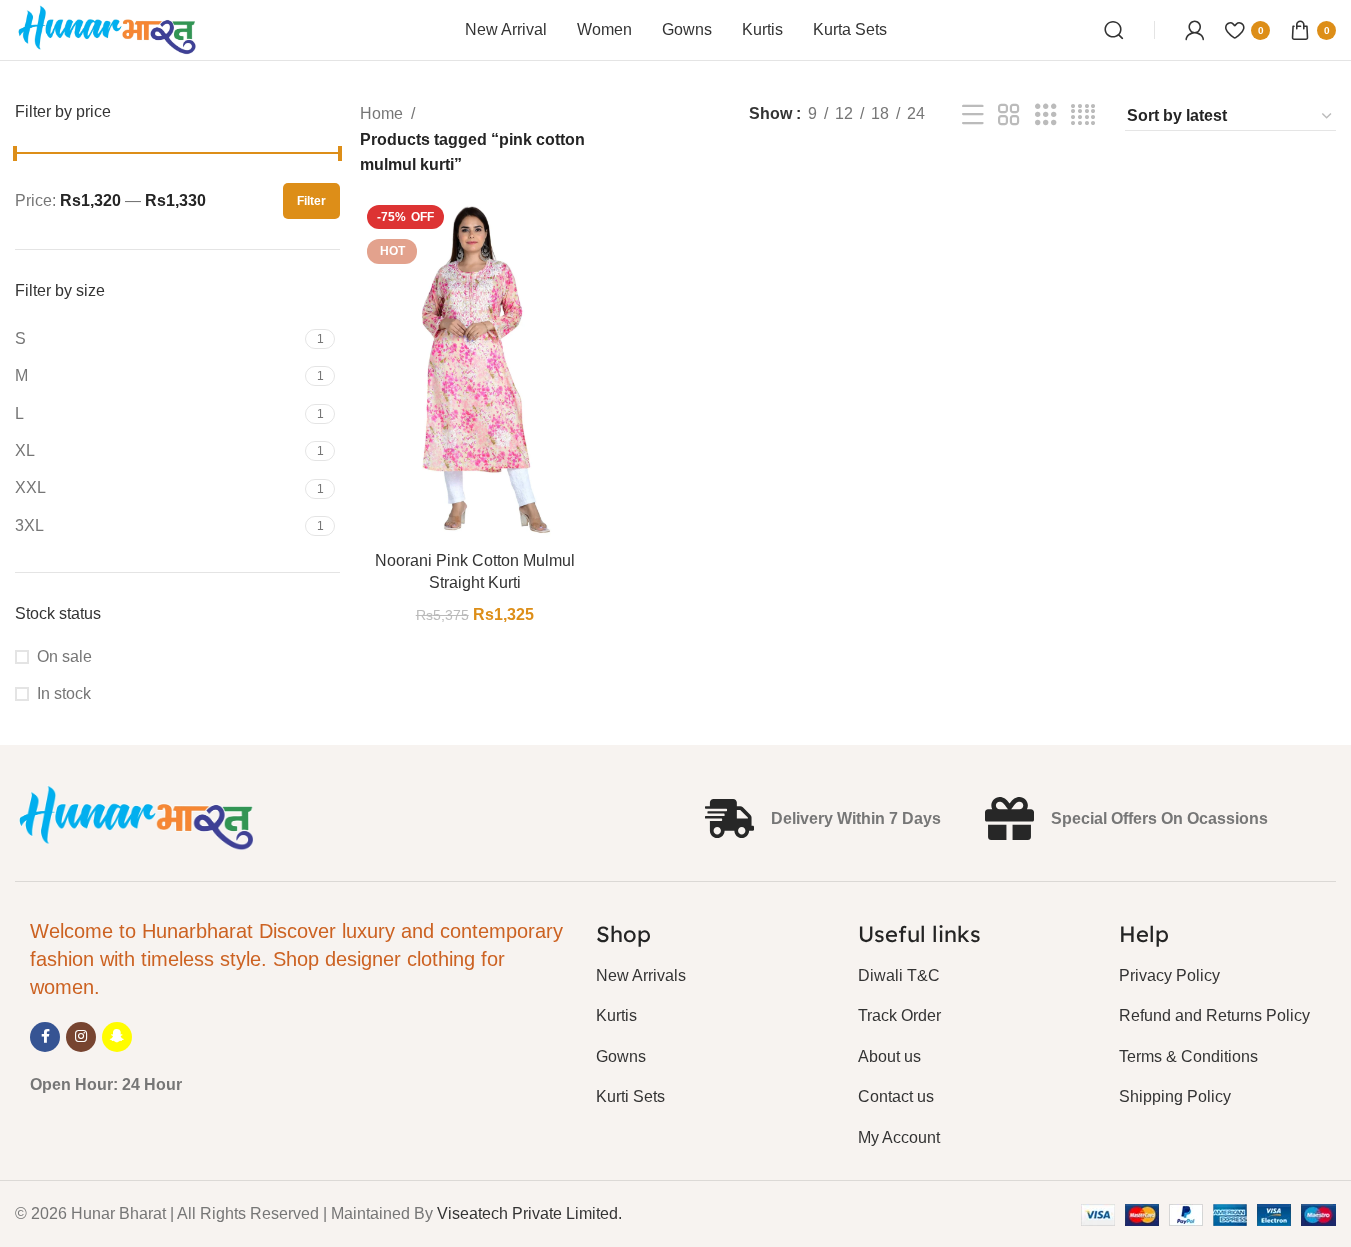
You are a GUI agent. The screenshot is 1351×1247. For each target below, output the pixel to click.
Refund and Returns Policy (1214, 1015)
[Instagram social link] (81, 1037)
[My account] (1195, 30)
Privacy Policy (1169, 975)
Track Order (899, 1015)
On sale (64, 656)
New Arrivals (641, 975)
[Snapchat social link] (117, 1037)
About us (889, 1056)
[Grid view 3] (1046, 115)
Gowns (621, 1056)
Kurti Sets (630, 1096)
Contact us (896, 1096)
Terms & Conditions (1188, 1056)
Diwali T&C (899, 975)
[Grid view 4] (1083, 115)
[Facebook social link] (45, 1037)
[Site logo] (107, 28)
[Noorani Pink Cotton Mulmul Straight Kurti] (474, 369)
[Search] (1114, 30)
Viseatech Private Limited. (529, 1213)
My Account (899, 1137)
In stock (64, 693)
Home (381, 113)
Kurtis (616, 1015)
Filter (311, 201)
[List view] (973, 115)
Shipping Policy (1175, 1096)
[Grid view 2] (1009, 115)
